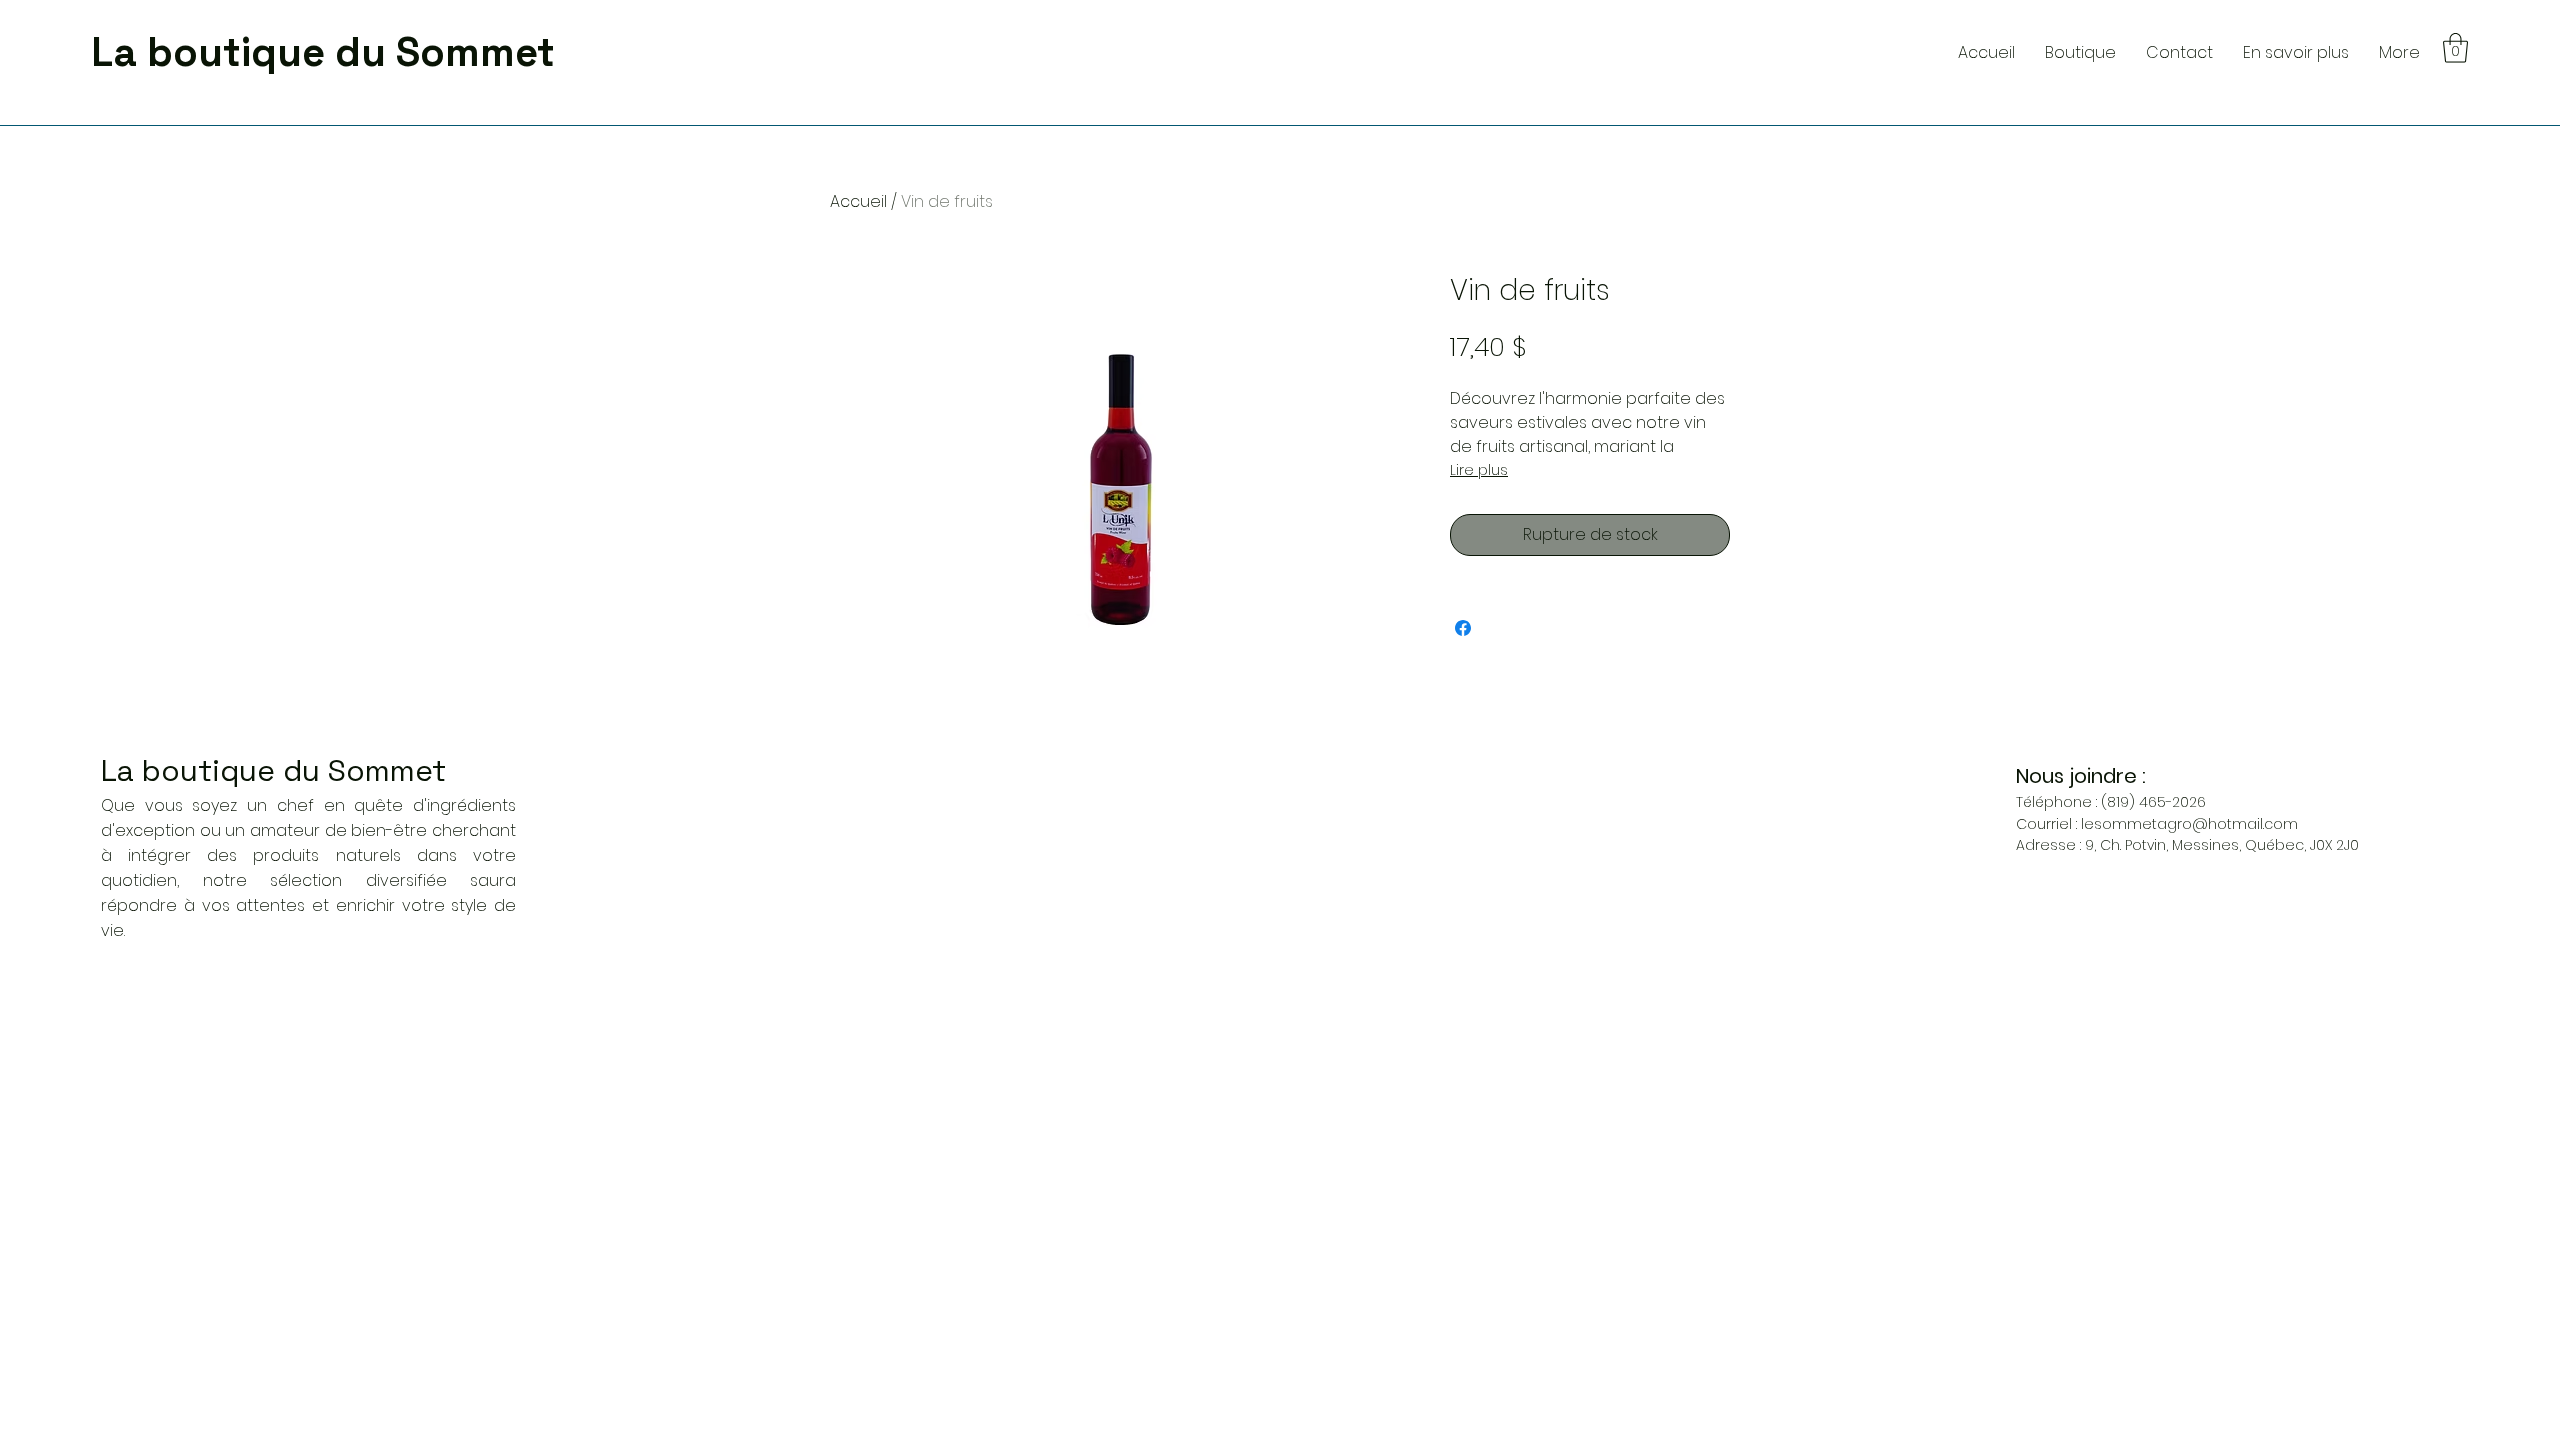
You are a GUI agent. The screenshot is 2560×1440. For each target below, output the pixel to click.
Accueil (858, 201)
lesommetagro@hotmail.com (2189, 824)
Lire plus (1479, 470)
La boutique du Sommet (273, 770)
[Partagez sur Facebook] (1463, 628)
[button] (2296, 53)
